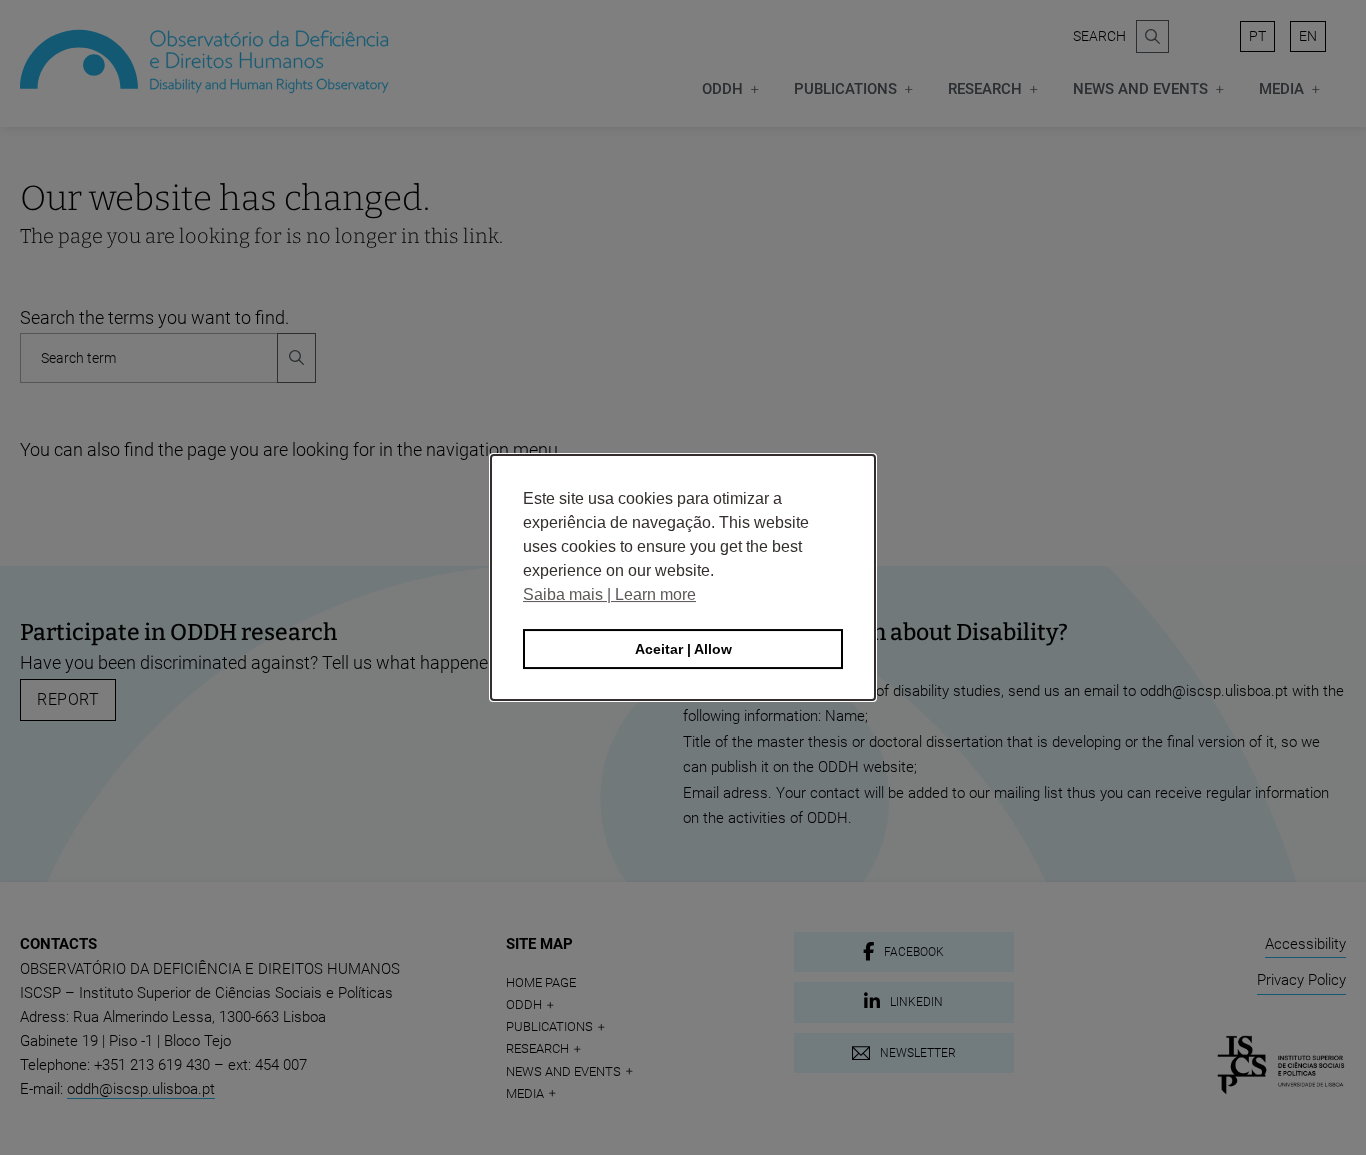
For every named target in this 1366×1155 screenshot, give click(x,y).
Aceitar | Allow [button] (683, 649)
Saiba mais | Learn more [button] (609, 594)
